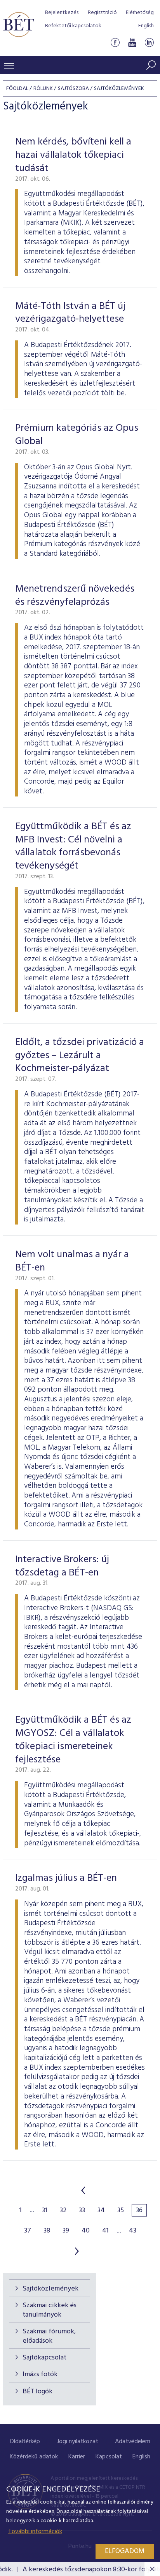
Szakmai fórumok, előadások (49, 2336)
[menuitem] (25, 2442)
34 (101, 2211)
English (146, 26)
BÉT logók (37, 2392)
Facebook (115, 42)
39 (66, 2231)
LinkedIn (149, 42)
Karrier (77, 2457)
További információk (35, 2532)
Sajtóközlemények (50, 2289)
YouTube (132, 42)
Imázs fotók (40, 2374)
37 (28, 2231)
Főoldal (17, 89)
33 (82, 2211)
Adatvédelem (133, 2442)
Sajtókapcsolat (44, 2358)
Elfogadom (125, 2551)
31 (45, 2211)
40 (86, 2231)
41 (105, 2231)
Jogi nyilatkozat (78, 2442)
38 (47, 2231)
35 (121, 2211)
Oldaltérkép (25, 2442)
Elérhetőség (140, 13)
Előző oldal (83, 2190)
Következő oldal (77, 2251)
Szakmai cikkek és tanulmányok (50, 2310)
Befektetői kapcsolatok (73, 26)
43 (133, 2231)
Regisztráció (102, 13)
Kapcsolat (109, 2457)
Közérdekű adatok (34, 2457)
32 (63, 2211)
